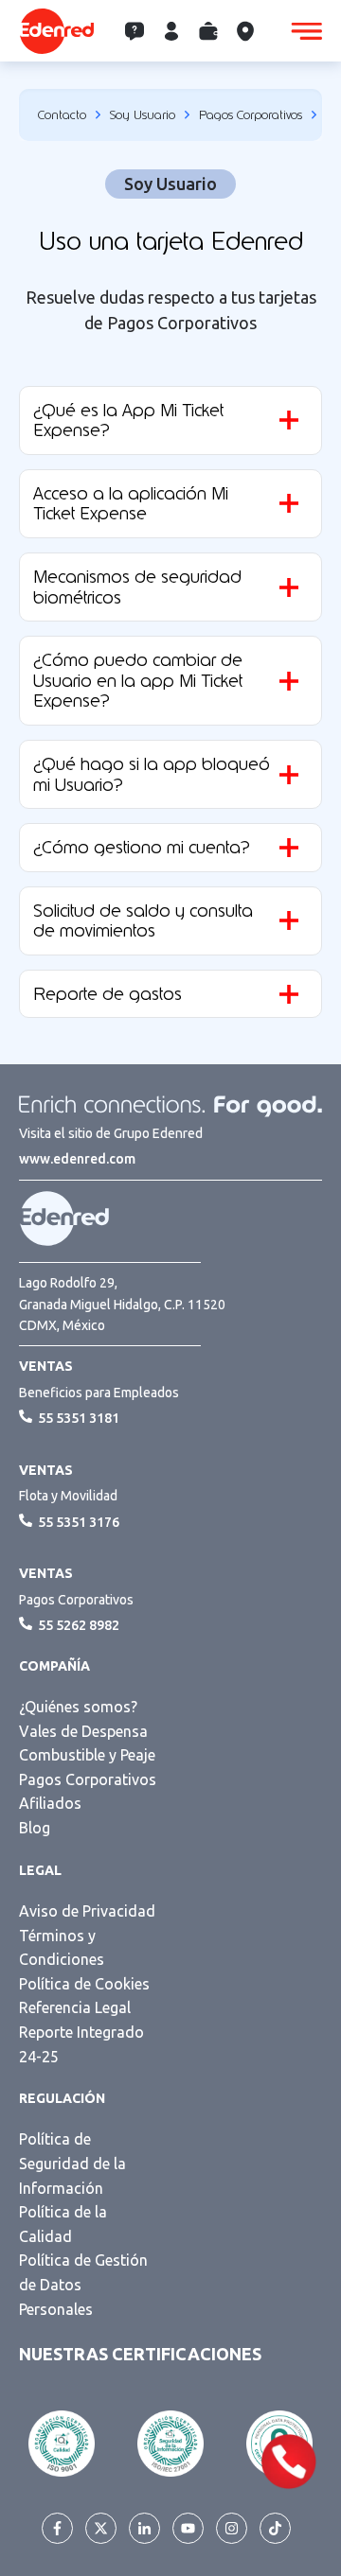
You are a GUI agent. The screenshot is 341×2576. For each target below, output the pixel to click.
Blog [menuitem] (35, 1828)
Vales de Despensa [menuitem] (83, 1731)
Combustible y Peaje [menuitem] (87, 1755)
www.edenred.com (77, 1159)
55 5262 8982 (79, 1625)
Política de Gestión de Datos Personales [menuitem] (83, 2284)
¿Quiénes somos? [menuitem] (78, 1707)
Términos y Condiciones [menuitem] (62, 1948)
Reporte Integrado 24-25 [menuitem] (81, 2044)
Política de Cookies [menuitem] (84, 1984)
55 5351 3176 (79, 1522)
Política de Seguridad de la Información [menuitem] (72, 2163)
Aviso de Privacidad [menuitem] (87, 1911)
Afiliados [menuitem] (50, 1803)
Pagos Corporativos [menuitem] (88, 1779)
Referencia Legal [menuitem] (75, 2007)
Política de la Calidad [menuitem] (63, 2224)
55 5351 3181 (79, 1418)
